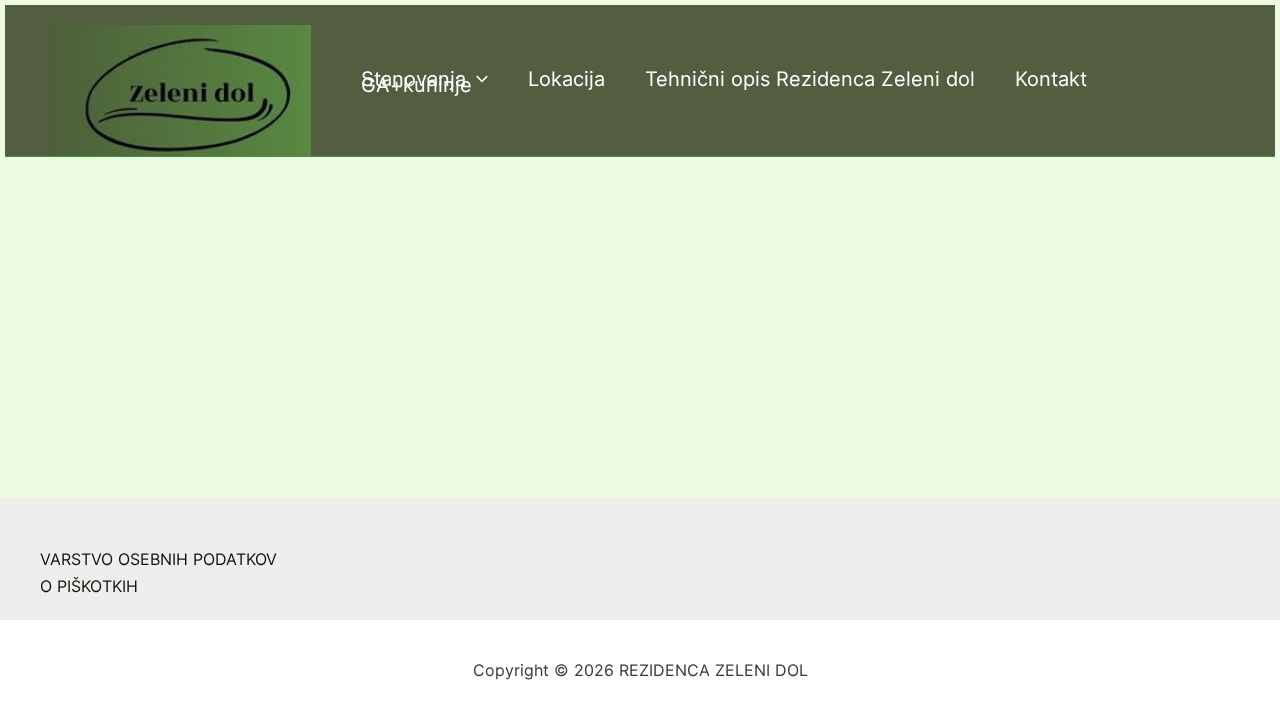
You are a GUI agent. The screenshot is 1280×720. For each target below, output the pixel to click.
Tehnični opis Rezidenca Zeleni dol (810, 79)
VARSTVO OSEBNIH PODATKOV (158, 559)
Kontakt (1051, 79)
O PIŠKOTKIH (89, 586)
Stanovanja (413, 79)
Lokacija (566, 79)
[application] (477, 79)
